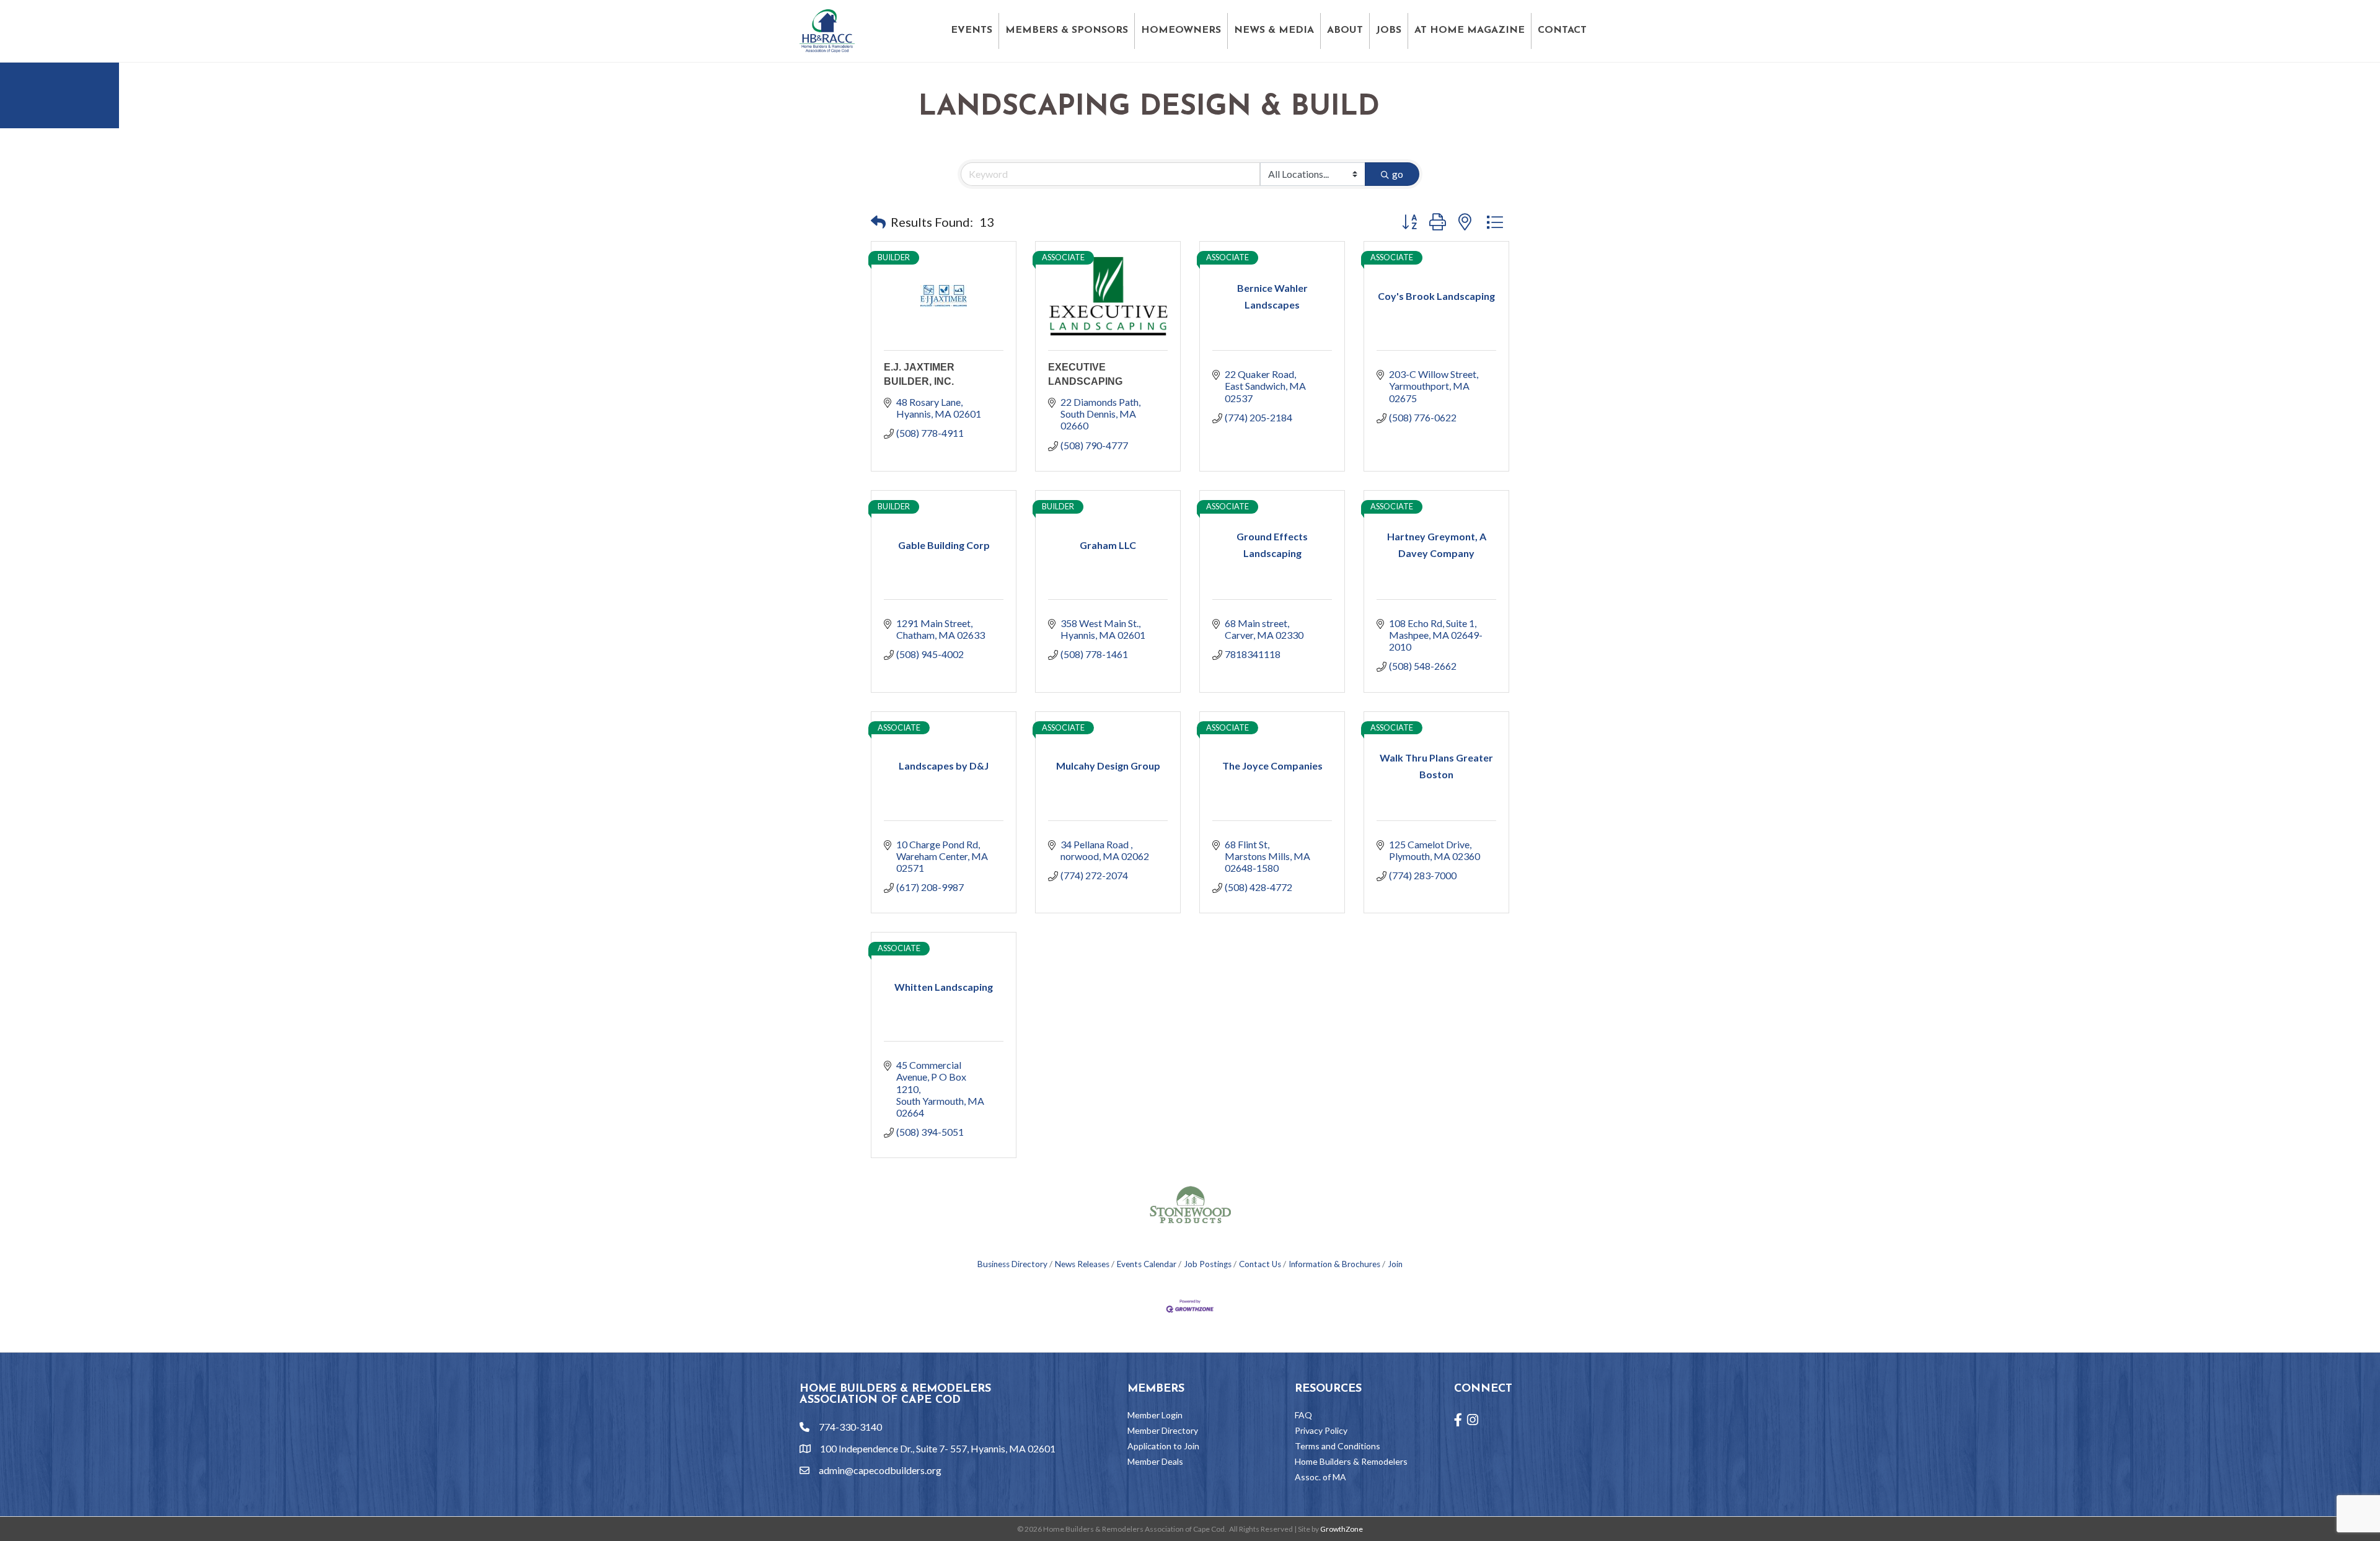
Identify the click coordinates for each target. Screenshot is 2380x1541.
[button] (878, 222)
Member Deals (1155, 1461)
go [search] (1398, 174)
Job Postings (1208, 1264)
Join (1395, 1264)
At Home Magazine (1470, 30)
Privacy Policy (1321, 1430)
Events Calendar (1147, 1264)
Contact (1562, 30)
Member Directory (1163, 1430)
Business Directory (1012, 1264)
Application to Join (1163, 1446)
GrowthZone (1342, 1529)
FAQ (1303, 1415)
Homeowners (1181, 30)
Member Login (1155, 1415)
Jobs (1389, 30)
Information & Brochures (1334, 1264)
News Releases (1082, 1264)
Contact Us (1260, 1264)
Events (972, 30)
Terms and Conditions (1338, 1446)
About (1345, 30)
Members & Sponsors (1067, 30)
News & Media (1274, 30)
